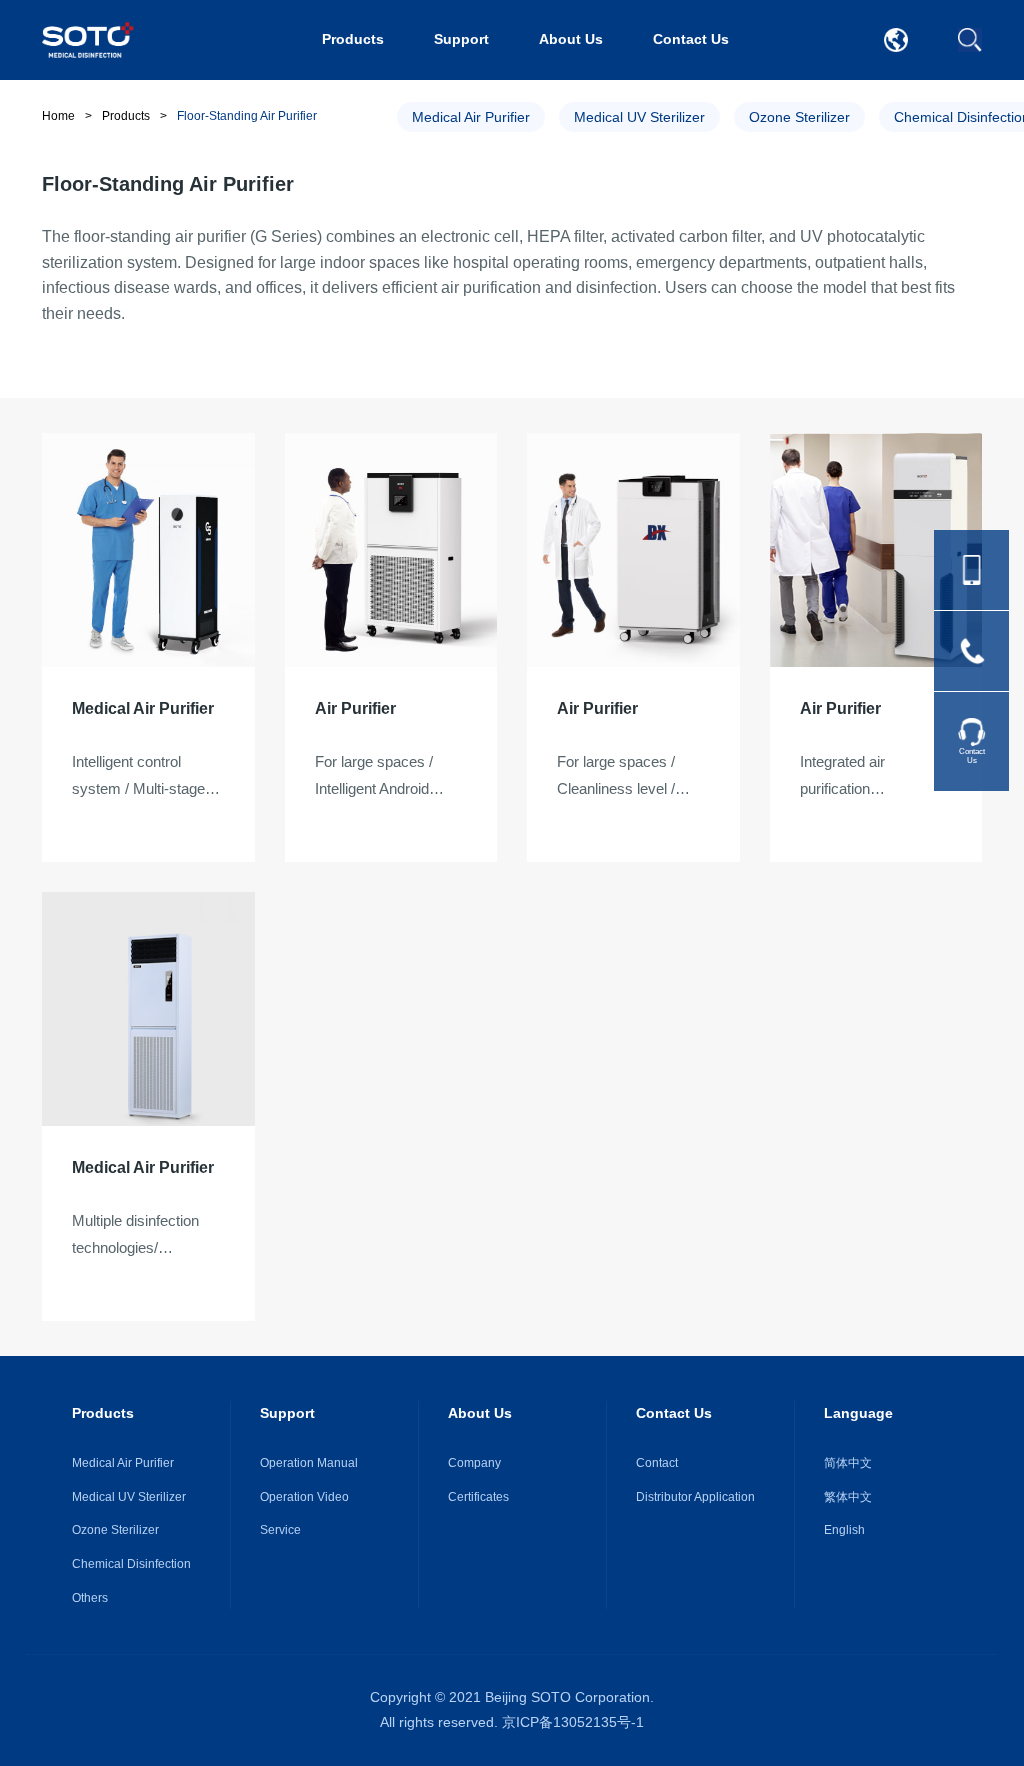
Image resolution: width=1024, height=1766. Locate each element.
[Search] (970, 40)
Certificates (478, 1497)
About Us (571, 39)
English (844, 1530)
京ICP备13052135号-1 (573, 1722)
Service (280, 1530)
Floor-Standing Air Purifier (247, 116)
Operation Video (304, 1497)
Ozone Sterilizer (799, 117)
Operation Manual (309, 1463)
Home (58, 116)
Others (90, 1598)
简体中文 (848, 1463)
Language (858, 1413)
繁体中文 (848, 1497)
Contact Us (691, 39)
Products (353, 39)
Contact (657, 1463)
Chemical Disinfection (131, 1564)
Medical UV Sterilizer (639, 117)
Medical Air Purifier (471, 117)
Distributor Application (695, 1497)
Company (474, 1463)
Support (461, 39)
